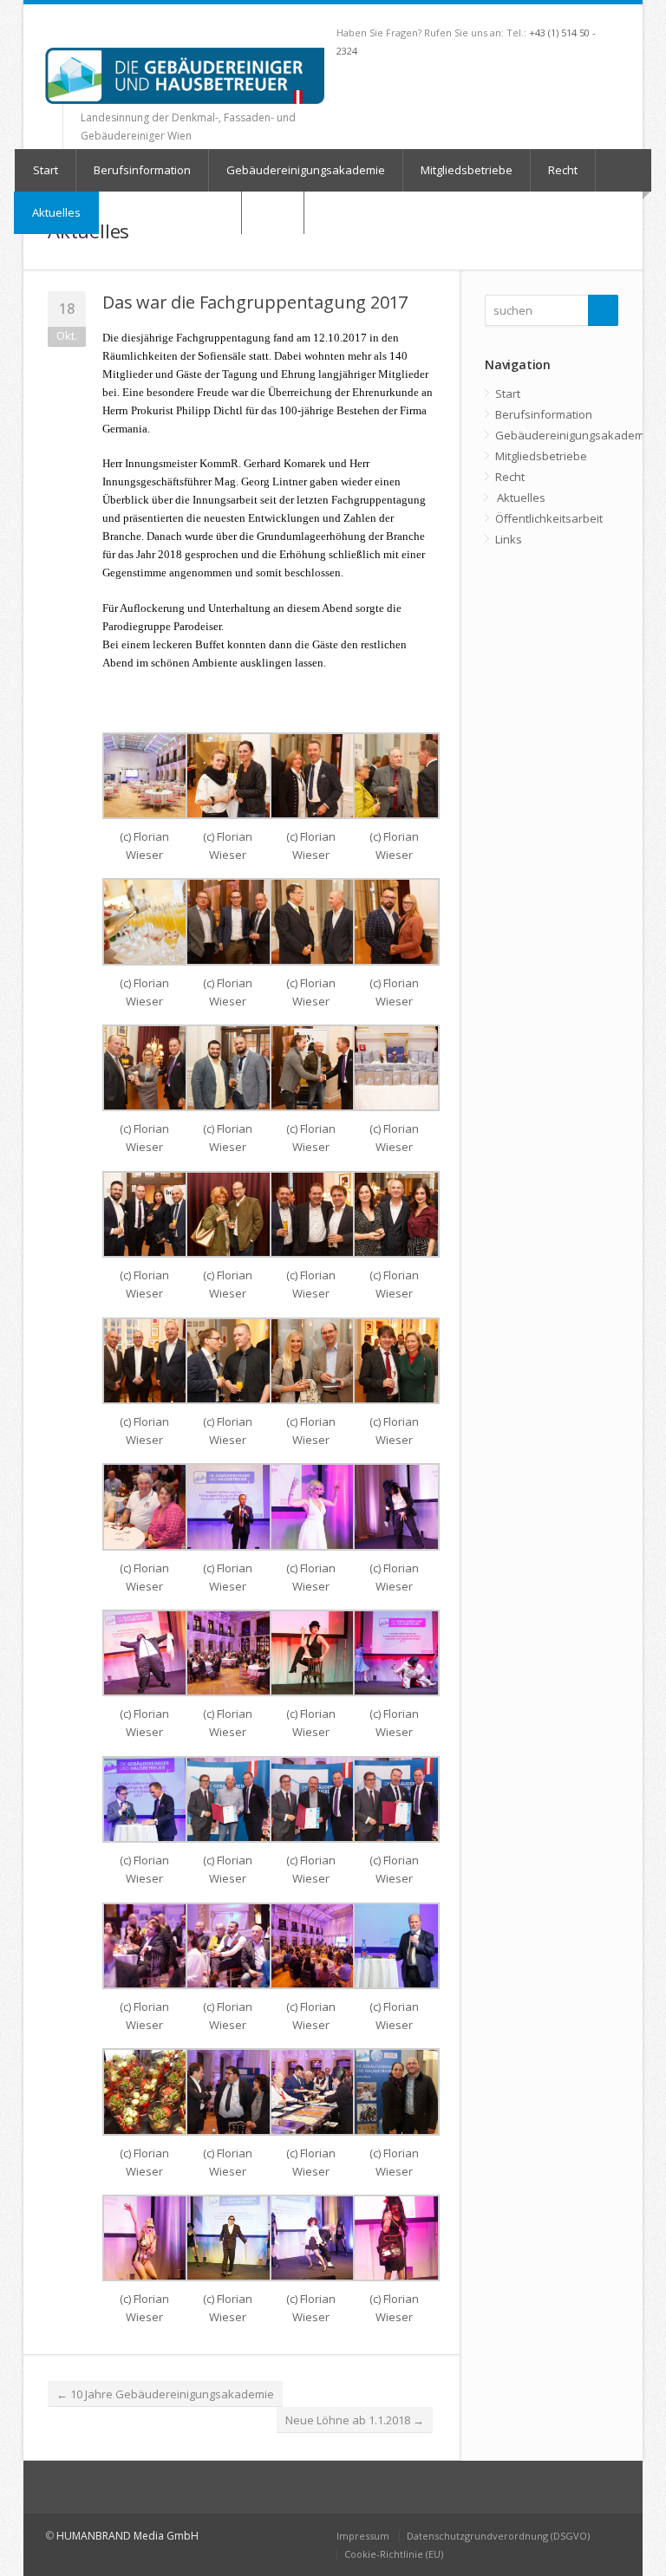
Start (46, 170)
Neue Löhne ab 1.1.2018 (355, 2420)
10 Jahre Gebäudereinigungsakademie (165, 2394)
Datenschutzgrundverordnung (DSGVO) (498, 2536)
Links (509, 539)
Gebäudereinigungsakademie (306, 170)
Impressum (363, 2536)
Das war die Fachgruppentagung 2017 (255, 302)
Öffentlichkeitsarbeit (549, 518)
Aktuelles (56, 212)
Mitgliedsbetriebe (467, 170)
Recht (563, 170)
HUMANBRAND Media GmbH (127, 2536)
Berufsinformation (142, 170)
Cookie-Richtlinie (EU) (394, 2554)
